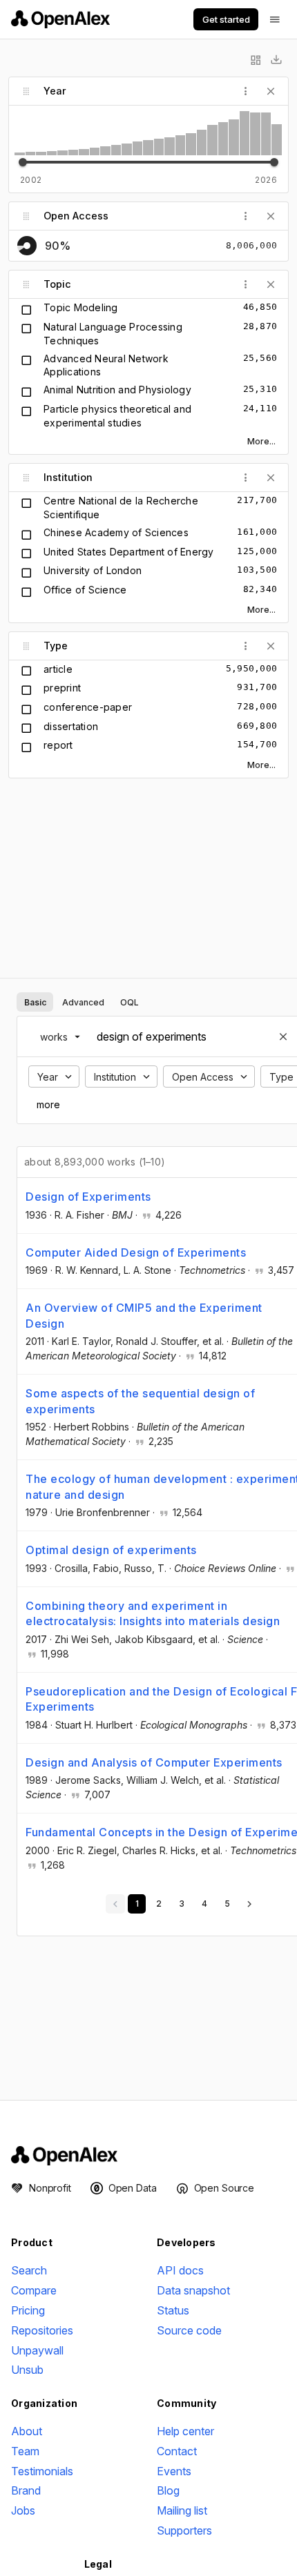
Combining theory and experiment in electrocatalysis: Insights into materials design (153, 1613)
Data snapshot (193, 2290)
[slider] (23, 162)
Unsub (27, 2370)
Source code (189, 2330)
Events (174, 2471)
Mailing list (182, 2510)
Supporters (184, 2530)
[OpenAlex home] (60, 19)
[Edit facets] (256, 60)
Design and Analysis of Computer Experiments (154, 1762)
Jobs (23, 2510)
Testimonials (42, 2471)
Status (173, 2310)
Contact (177, 2451)
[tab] (35, 1002)
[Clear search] (283, 1036)
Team (25, 2451)
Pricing (28, 2310)
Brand (26, 2490)
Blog (168, 2490)
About (27, 2431)
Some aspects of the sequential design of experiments (140, 1401)
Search (29, 2270)
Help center (185, 2431)
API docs (180, 2270)
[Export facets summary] (276, 60)
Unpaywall (37, 2350)
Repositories (42, 2330)
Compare (34, 2290)
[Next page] (249, 1904)
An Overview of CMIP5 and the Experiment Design (144, 1315)
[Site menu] (275, 19)
